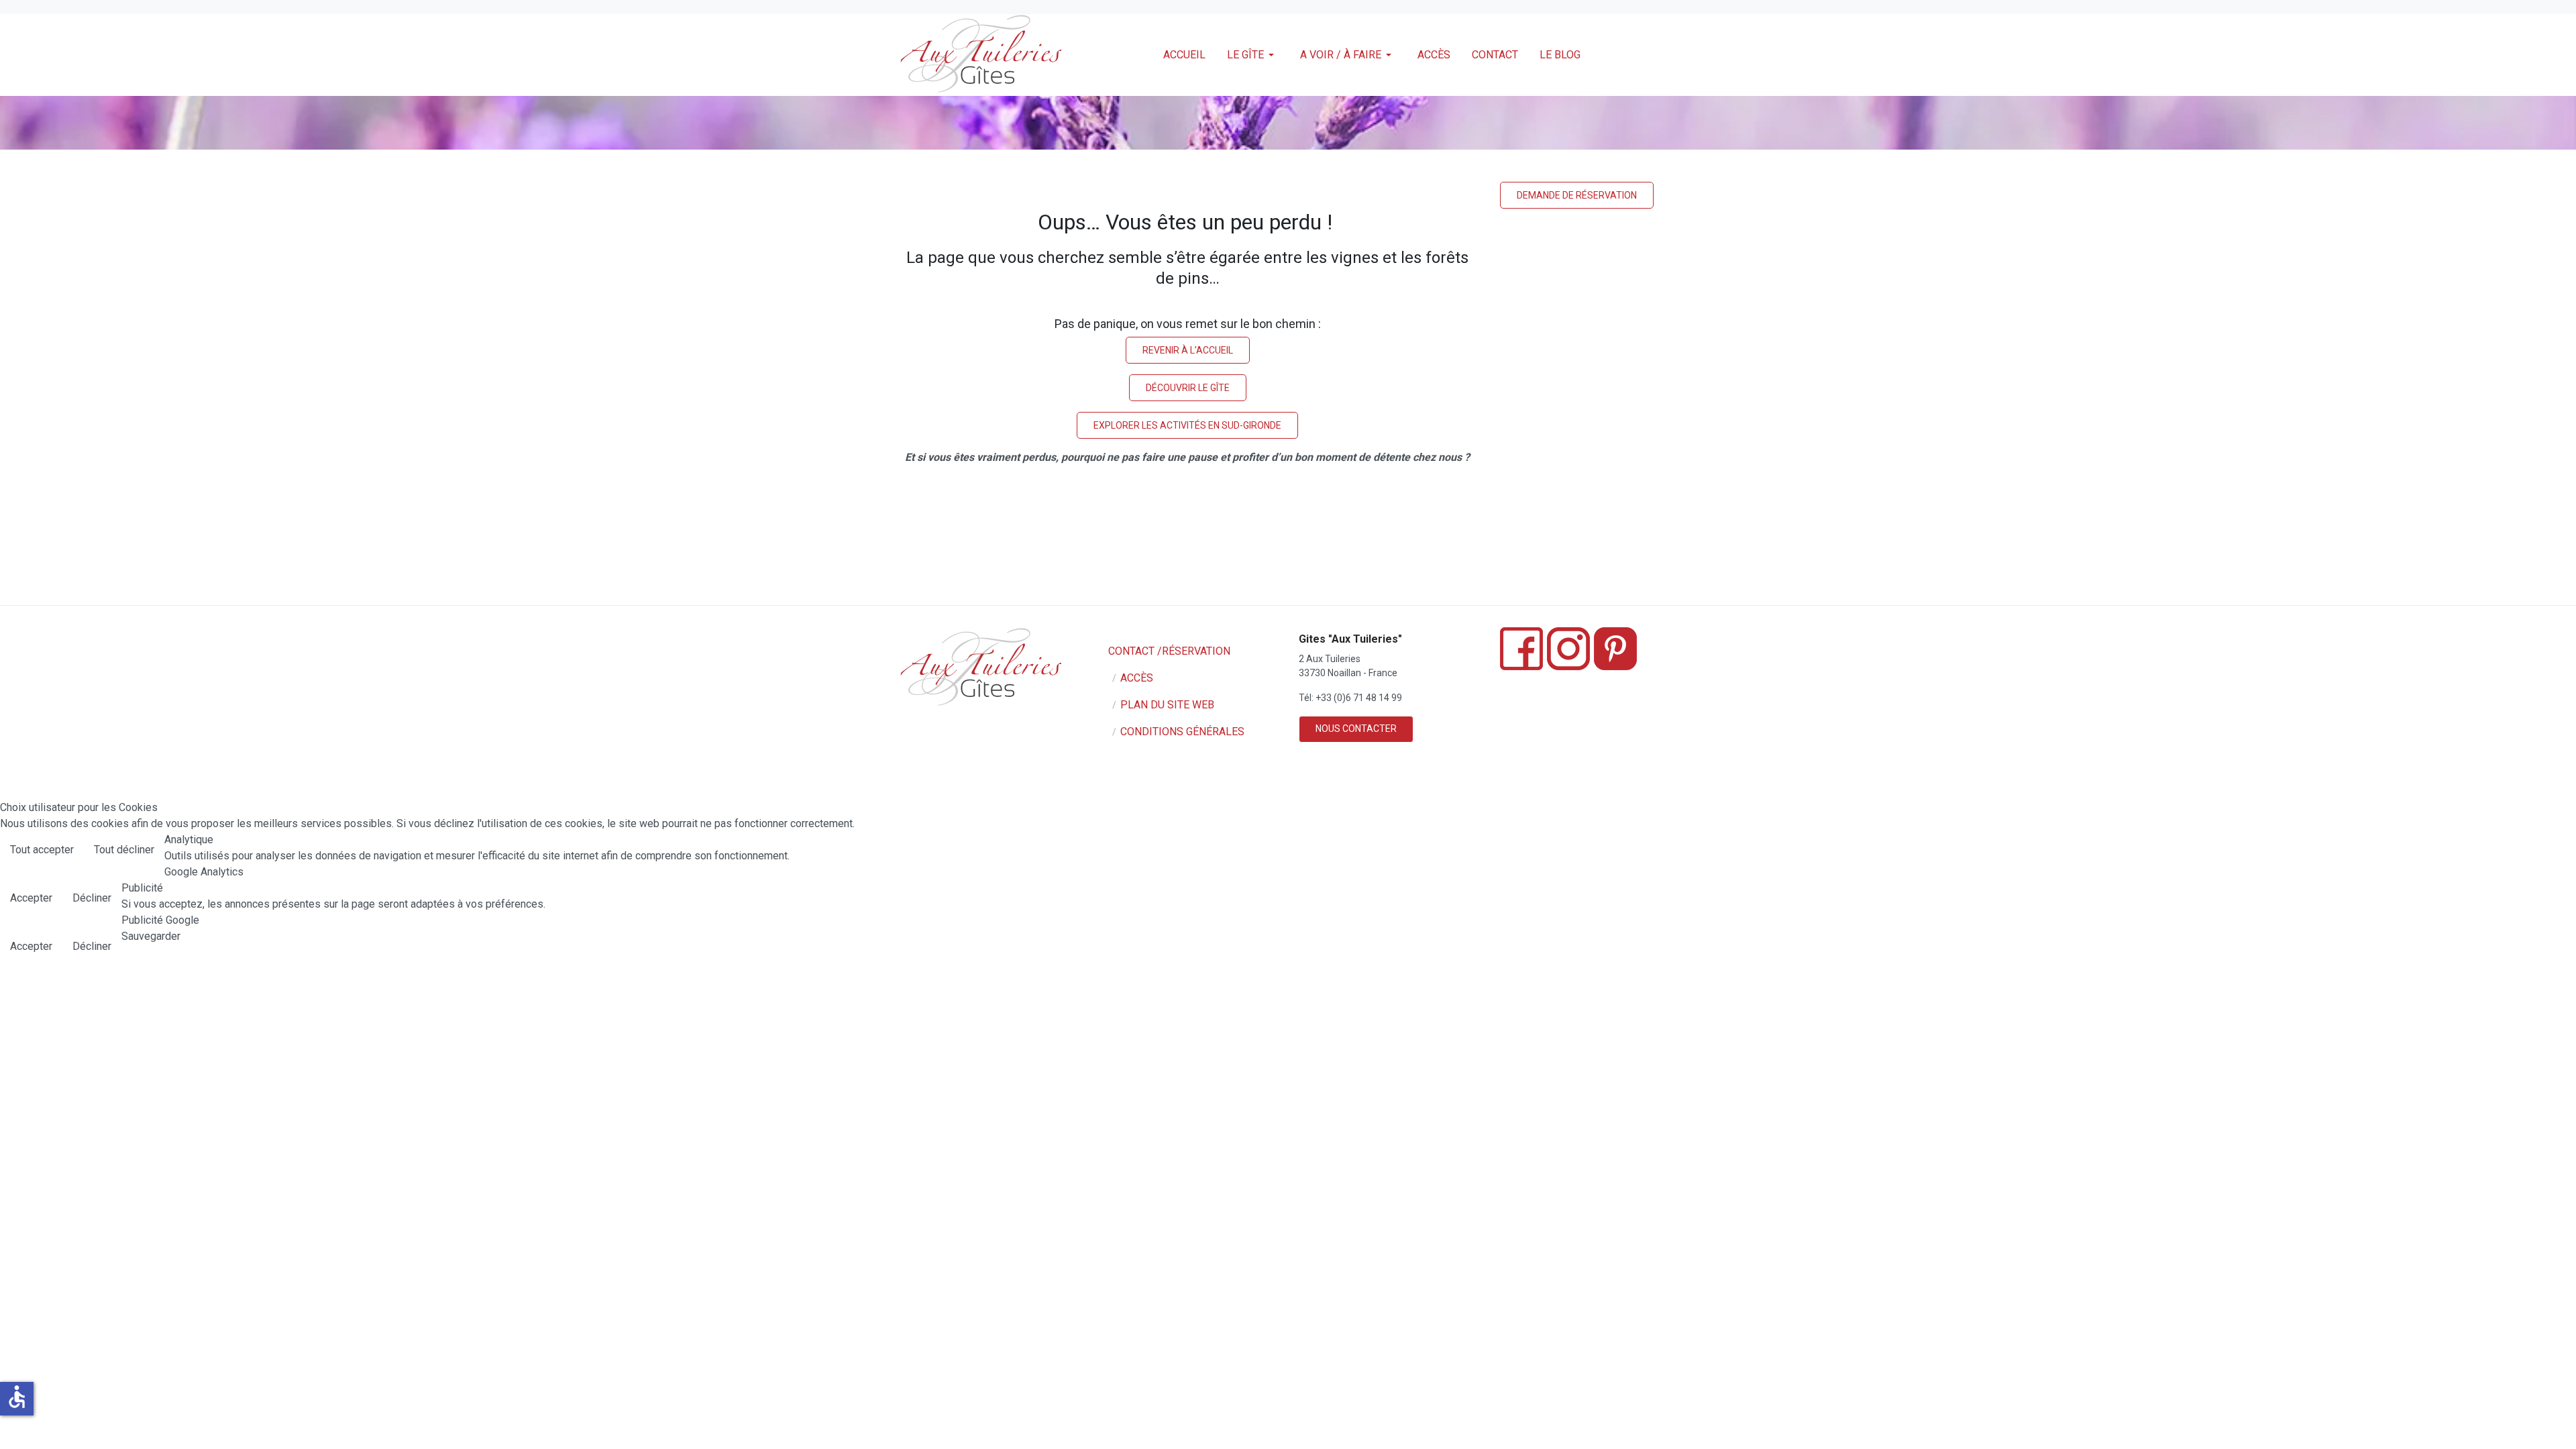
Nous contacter (1356, 729)
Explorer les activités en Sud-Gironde (1187, 425)
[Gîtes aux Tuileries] (980, 55)
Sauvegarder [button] (151, 936)
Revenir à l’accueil (1188, 350)
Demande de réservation (1577, 195)
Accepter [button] (31, 898)
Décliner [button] (92, 898)
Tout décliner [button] (124, 850)
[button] (1253, 55)
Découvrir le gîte (1188, 388)
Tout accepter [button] (42, 850)
